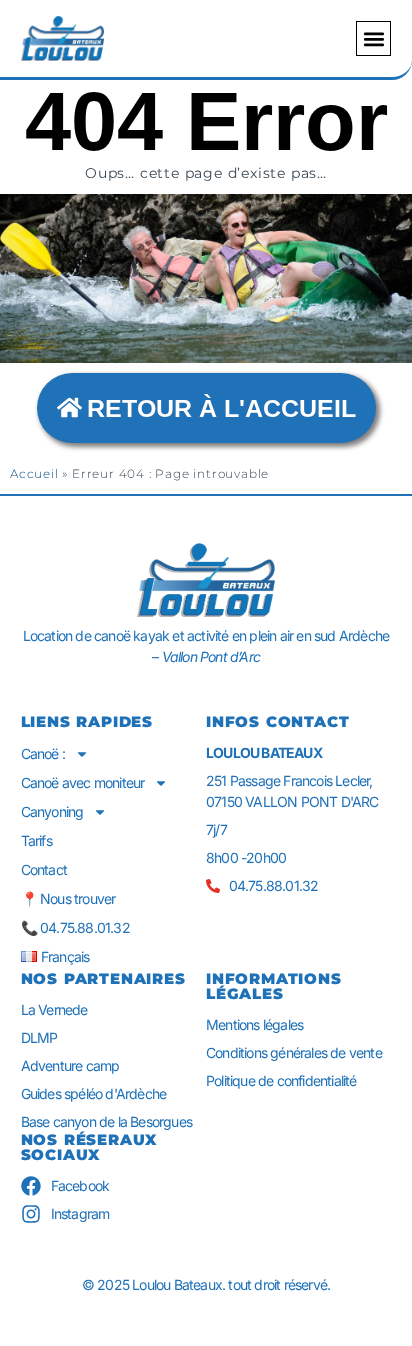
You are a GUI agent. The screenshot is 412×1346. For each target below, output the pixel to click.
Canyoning (52, 811)
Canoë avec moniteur (83, 782)
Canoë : (43, 753)
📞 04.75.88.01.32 (75, 927)
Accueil (34, 473)
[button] (373, 38)
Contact (44, 869)
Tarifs (36, 840)
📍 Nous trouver (68, 898)
